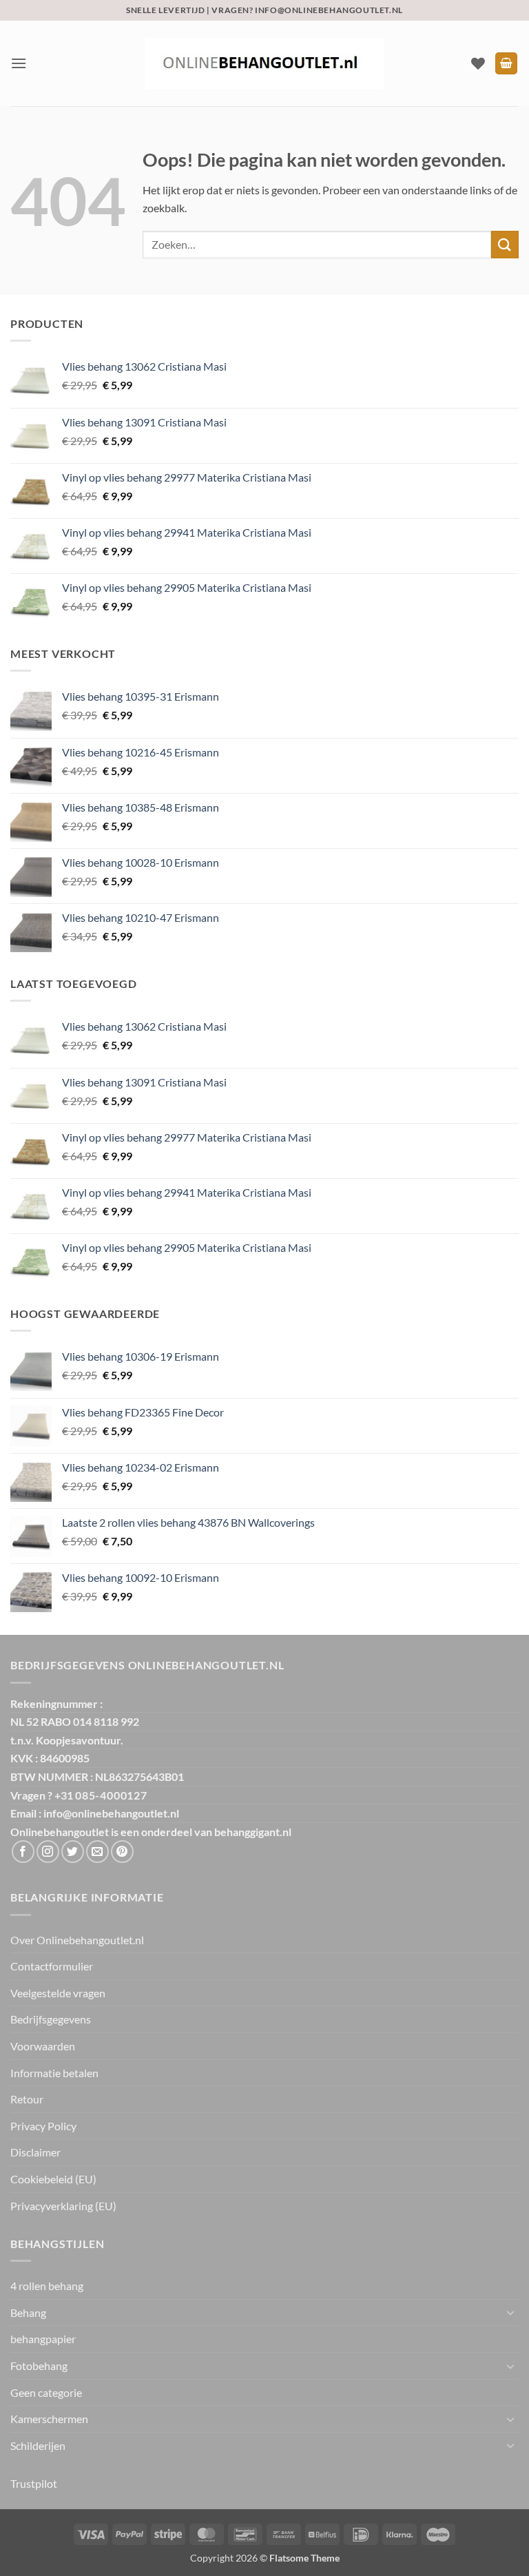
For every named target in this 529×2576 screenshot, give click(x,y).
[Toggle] (510, 2312)
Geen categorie (46, 2392)
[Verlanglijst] (478, 63)
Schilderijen (38, 2445)
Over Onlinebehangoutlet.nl (77, 1940)
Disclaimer (35, 2152)
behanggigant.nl (253, 1832)
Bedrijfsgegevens (51, 2019)
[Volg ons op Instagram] (48, 1852)
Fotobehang (39, 2366)
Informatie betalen (54, 2073)
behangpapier (43, 2339)
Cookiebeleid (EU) (53, 2179)
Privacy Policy (43, 2126)
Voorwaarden (43, 2046)
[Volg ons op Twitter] (73, 1852)
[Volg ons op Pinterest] (122, 1852)
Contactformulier (52, 1966)
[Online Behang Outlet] (264, 63)
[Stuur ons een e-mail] (97, 1852)
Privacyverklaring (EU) (63, 2206)
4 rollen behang (47, 2286)
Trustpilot (34, 2483)
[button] (19, 63)
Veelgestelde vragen (58, 1993)
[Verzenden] (505, 244)
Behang (28, 2312)
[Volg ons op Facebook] (23, 1852)
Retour (27, 2099)
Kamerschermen (49, 2419)
